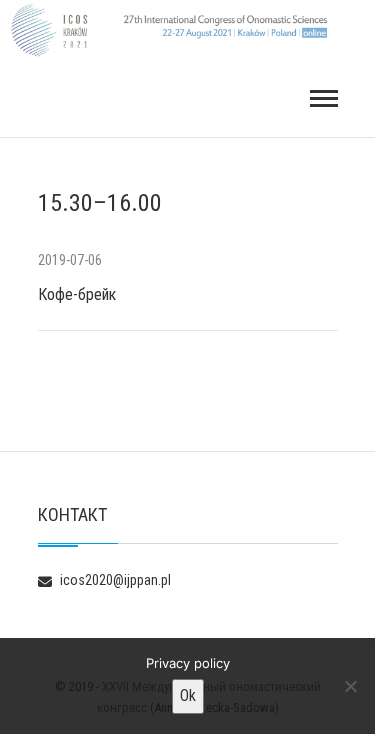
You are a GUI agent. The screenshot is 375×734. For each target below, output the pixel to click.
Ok (188, 695)
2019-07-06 (70, 260)
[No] (350, 686)
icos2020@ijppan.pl (114, 580)
